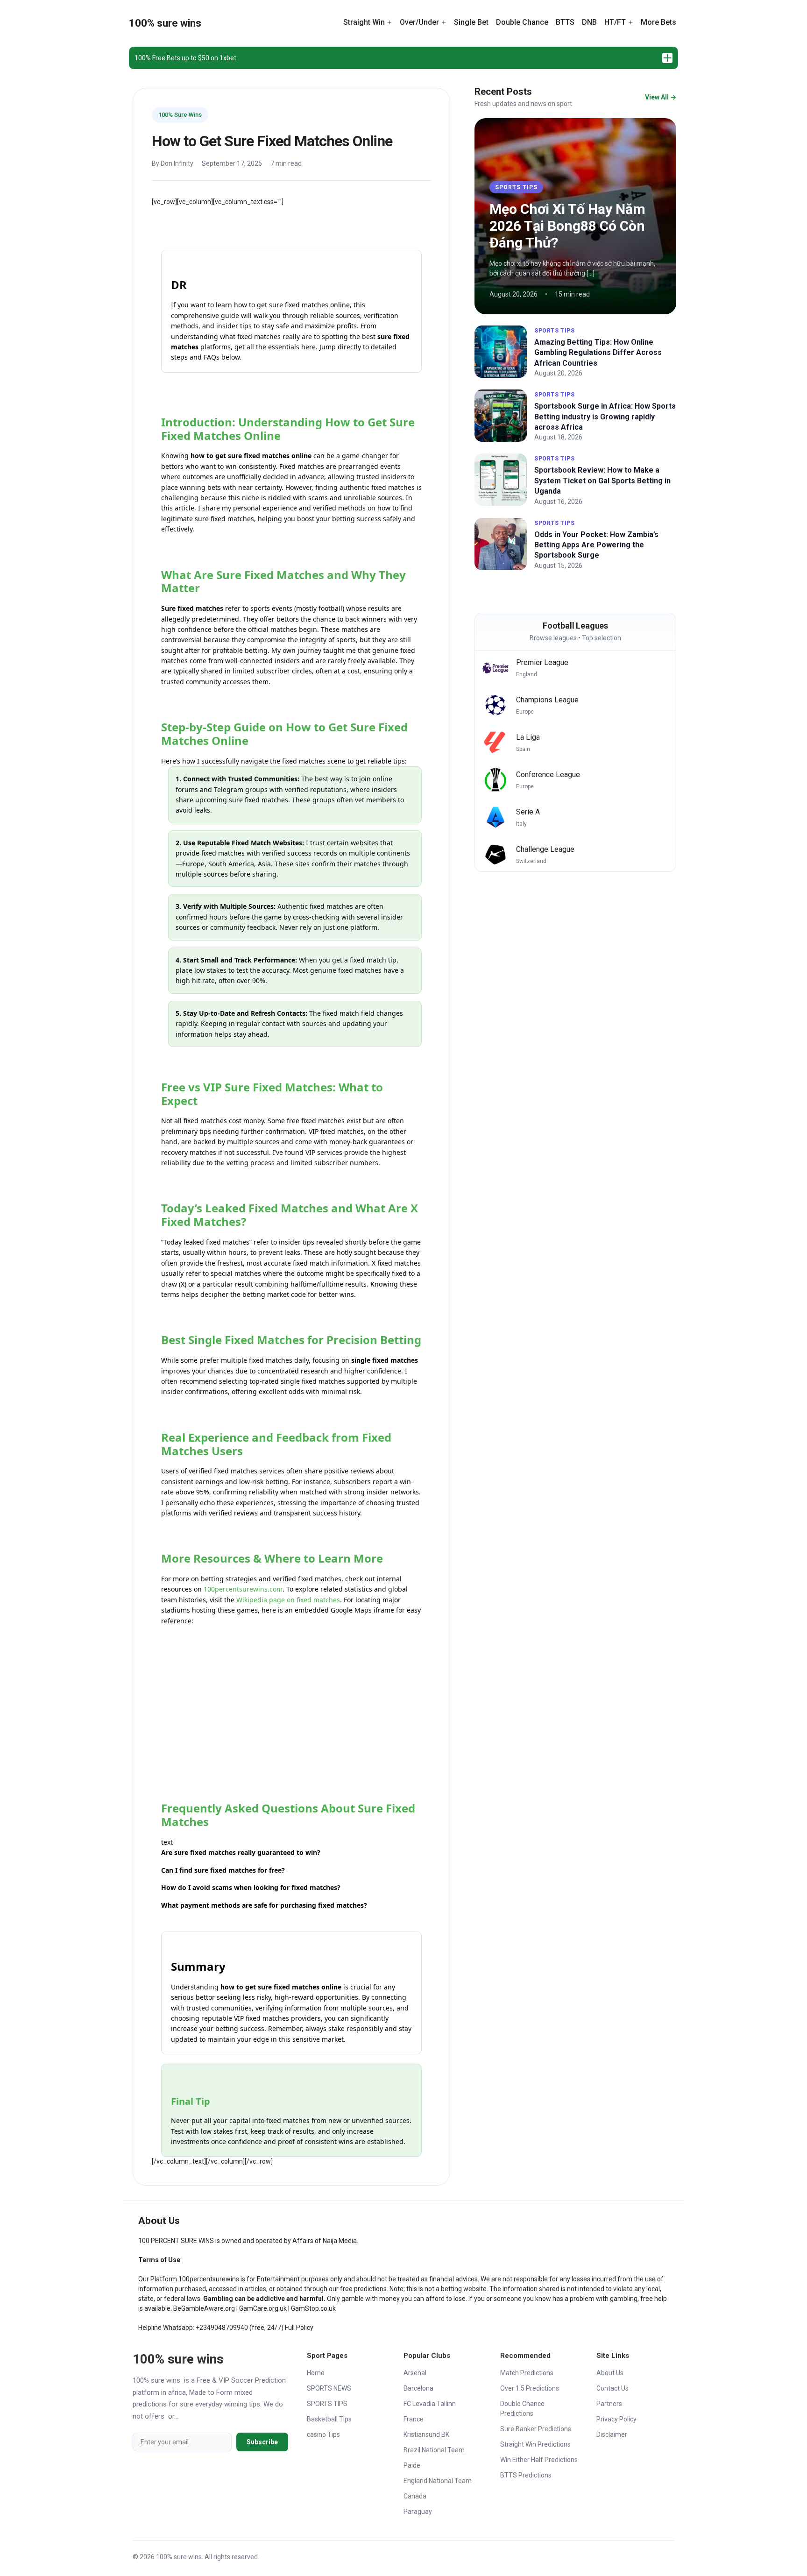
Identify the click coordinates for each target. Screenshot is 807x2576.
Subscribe (262, 2442)
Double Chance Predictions (522, 2409)
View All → (661, 97)
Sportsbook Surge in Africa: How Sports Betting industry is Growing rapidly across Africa (605, 417)
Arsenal (415, 2373)
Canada (415, 2496)
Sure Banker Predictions (536, 2429)
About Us (610, 2373)
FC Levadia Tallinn (430, 2404)
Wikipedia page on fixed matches (288, 1600)
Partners (609, 2404)
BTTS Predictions (526, 2475)
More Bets (658, 22)
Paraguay (418, 2512)
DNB (589, 22)
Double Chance (522, 22)
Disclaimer (612, 2434)
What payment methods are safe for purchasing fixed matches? (264, 1905)
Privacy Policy (616, 2419)
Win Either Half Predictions (539, 2460)
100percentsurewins (209, 2279)
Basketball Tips (329, 2419)
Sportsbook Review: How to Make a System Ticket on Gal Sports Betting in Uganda (602, 481)
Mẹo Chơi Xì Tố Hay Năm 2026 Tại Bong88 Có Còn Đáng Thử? (567, 226)
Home (316, 2373)
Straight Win (364, 22)
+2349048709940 (222, 2328)
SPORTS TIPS (516, 187)
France (414, 2419)
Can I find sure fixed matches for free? (223, 1870)
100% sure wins (165, 23)
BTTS (565, 22)
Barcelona (418, 2388)
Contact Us (612, 2388)
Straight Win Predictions (535, 2444)
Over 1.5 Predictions (530, 2388)
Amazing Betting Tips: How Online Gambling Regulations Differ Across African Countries (598, 353)
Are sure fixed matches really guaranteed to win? (241, 1852)
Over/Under (419, 22)
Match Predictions (527, 2373)
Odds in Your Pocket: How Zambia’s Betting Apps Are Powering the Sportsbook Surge (596, 545)
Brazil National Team (434, 2450)
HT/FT (615, 22)
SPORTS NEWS (329, 2388)
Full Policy (299, 2328)
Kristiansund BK (426, 2434)
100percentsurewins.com (243, 1589)
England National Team (438, 2481)
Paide (412, 2465)
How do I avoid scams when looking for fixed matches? (251, 1887)
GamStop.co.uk (313, 2308)
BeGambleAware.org (204, 2308)
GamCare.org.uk (263, 2308)
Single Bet (471, 22)
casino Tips (323, 2434)
